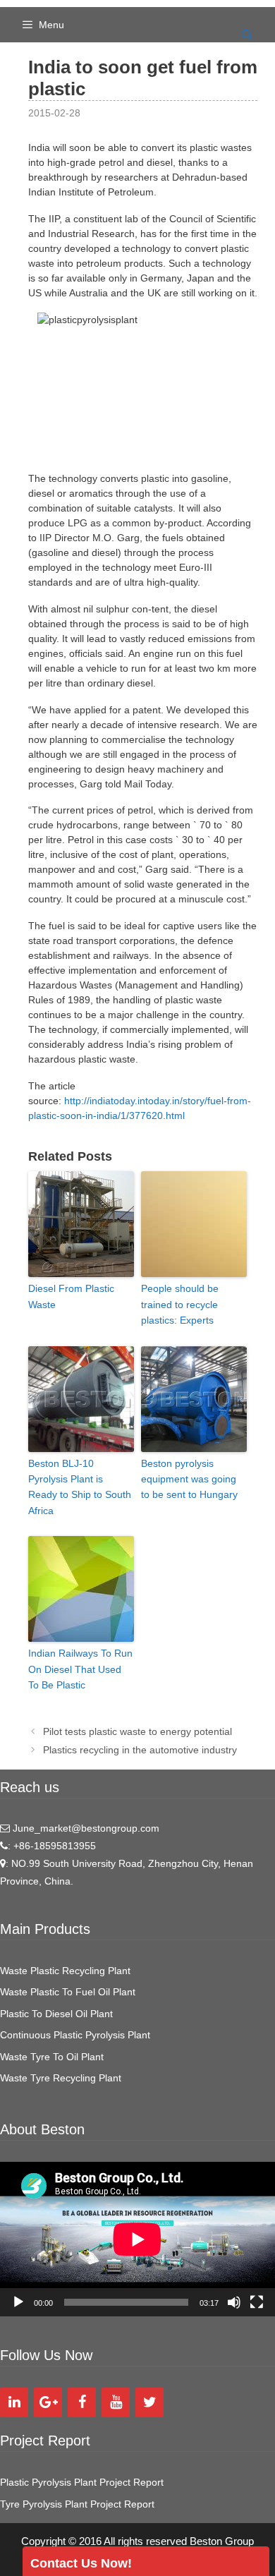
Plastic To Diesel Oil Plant (56, 2014)
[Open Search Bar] (247, 35)
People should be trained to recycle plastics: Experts (180, 1304)
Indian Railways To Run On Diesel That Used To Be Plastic (80, 1669)
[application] (137, 2239)
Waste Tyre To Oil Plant (52, 2057)
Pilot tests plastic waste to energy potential (137, 1731)
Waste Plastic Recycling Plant (65, 1971)
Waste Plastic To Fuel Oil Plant (68, 1992)
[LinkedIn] (14, 2402)
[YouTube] (116, 2402)
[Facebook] (82, 2402)
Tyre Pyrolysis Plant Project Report (77, 2504)
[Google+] (48, 2402)
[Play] (18, 2302)
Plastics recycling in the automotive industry (140, 1750)
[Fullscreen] (257, 2302)
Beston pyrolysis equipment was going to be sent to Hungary (189, 1479)
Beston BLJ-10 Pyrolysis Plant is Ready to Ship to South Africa (80, 1487)
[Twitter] (149, 2402)
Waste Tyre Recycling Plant (61, 2078)
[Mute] (234, 2302)
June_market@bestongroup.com (85, 1828)
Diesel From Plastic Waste (71, 1296)
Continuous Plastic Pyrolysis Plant (75, 2035)
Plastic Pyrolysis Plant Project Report (82, 2482)
